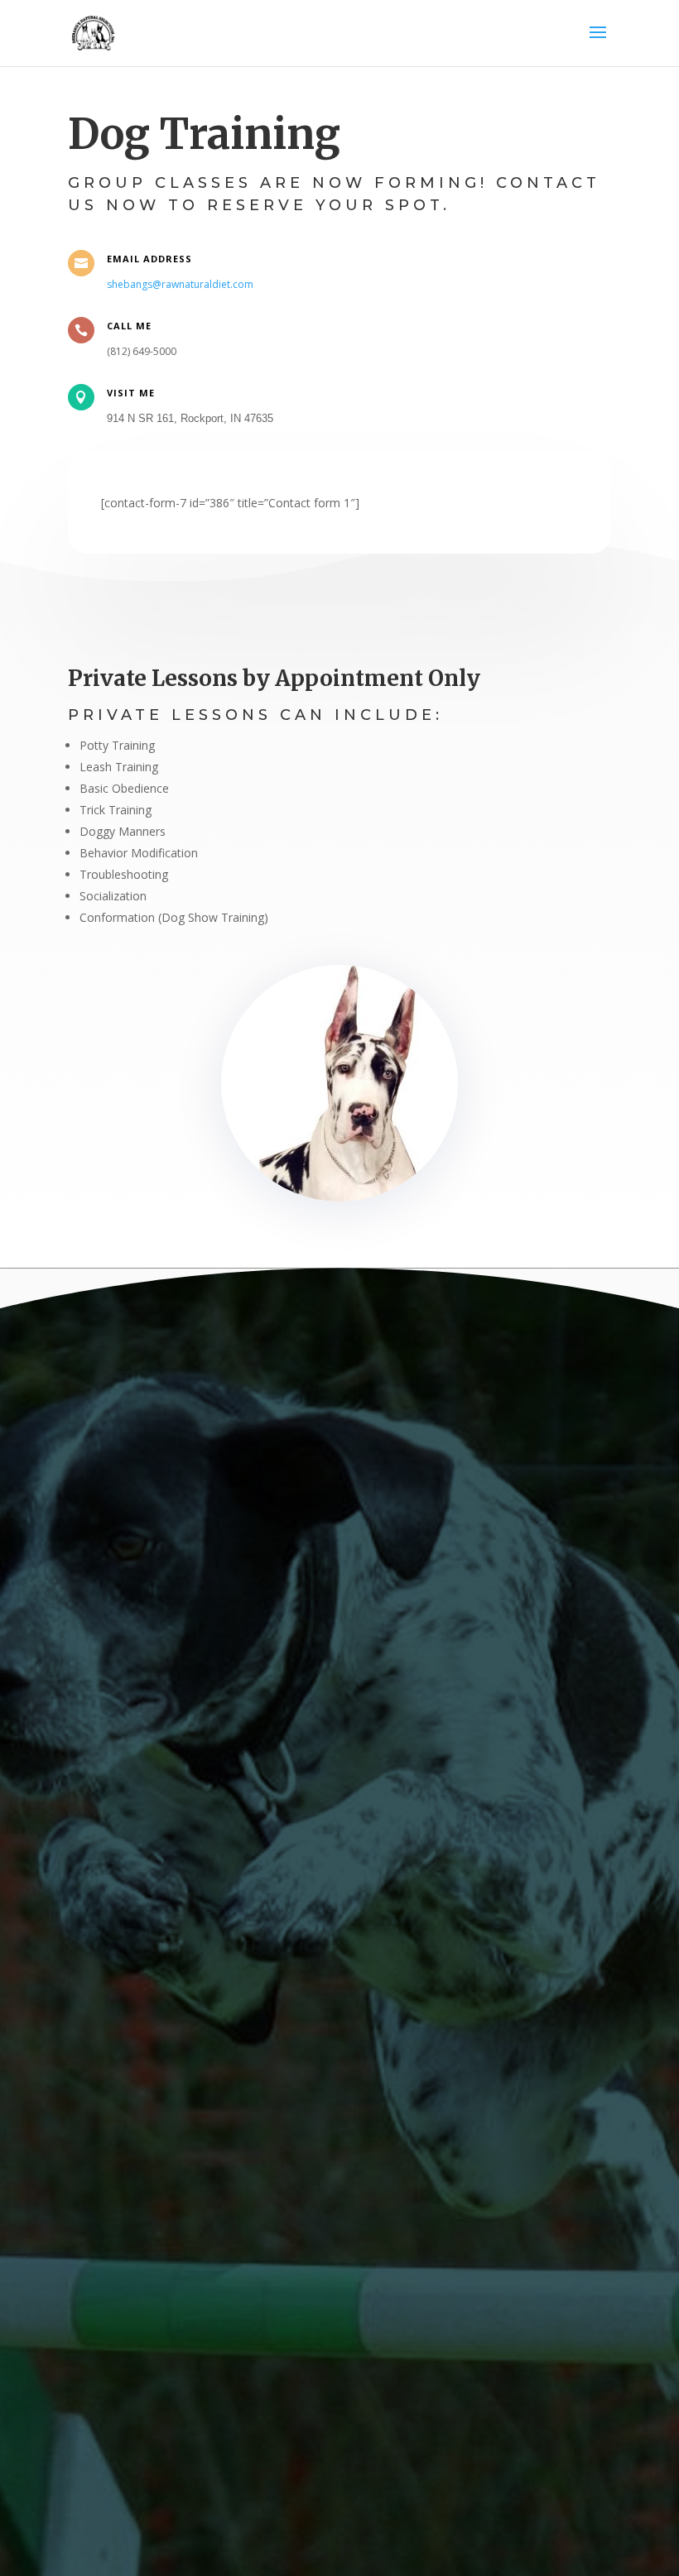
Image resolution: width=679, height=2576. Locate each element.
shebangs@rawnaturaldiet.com (180, 284)
